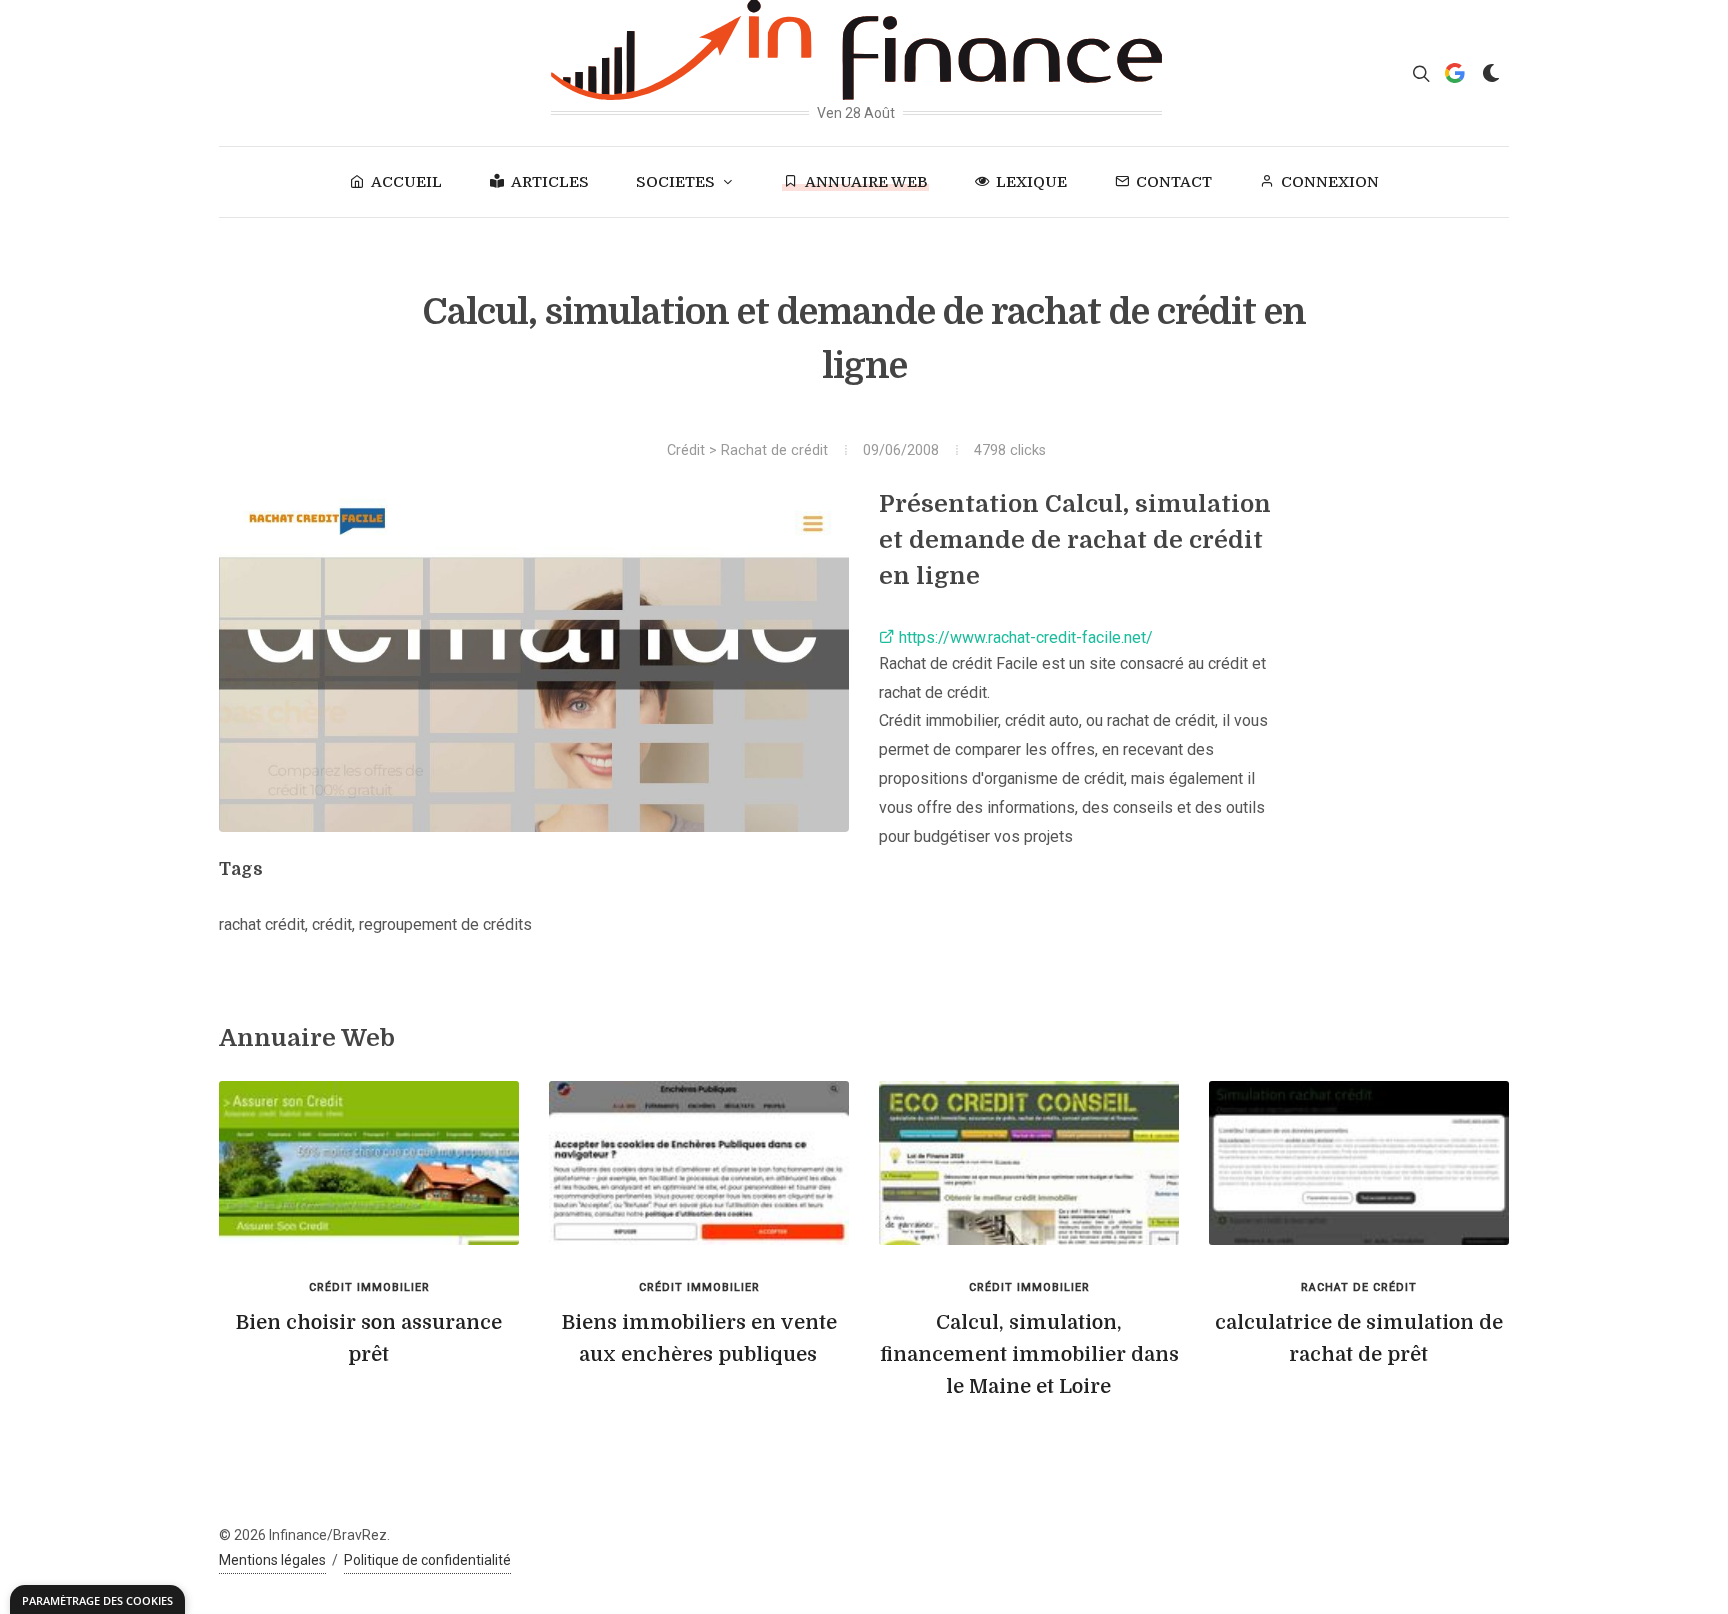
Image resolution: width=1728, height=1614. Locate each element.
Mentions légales (272, 1560)
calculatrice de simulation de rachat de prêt (1359, 1338)
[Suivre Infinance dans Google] (1455, 73)
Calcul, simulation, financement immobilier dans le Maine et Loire (1029, 1354)
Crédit (686, 450)
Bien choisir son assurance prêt (369, 1338)
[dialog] (97, 1599)
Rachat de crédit (774, 450)
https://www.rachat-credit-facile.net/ (1024, 637)
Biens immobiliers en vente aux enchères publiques (699, 1338)
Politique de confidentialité (427, 1560)
